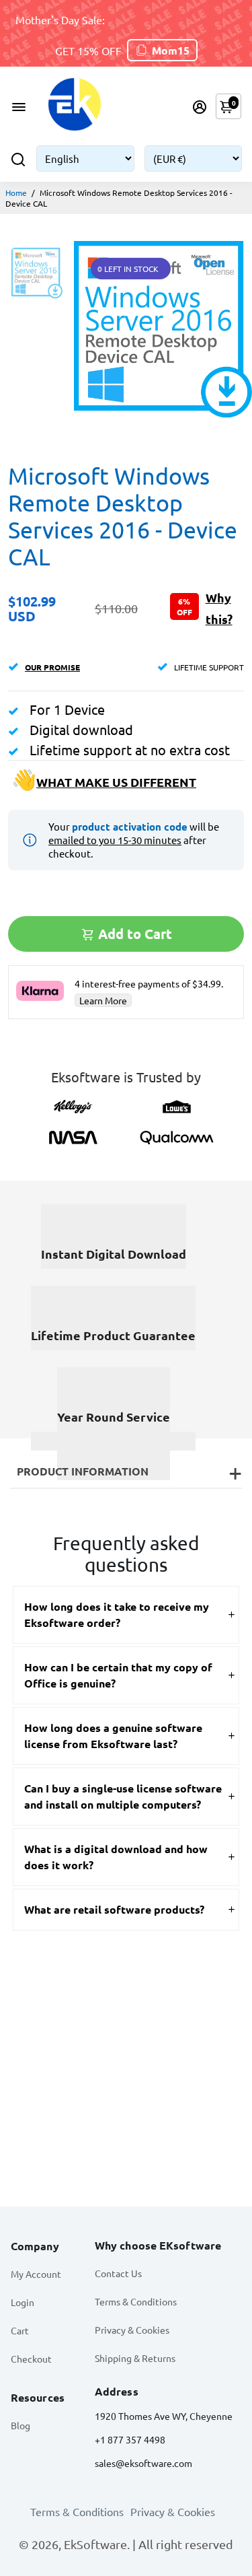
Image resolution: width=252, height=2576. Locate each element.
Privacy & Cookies (132, 2330)
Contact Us (118, 2273)
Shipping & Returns (135, 2358)
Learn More (103, 1000)
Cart (20, 2330)
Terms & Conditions (136, 2301)
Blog (20, 2425)
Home (16, 193)
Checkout (31, 2359)
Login (23, 2302)
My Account (36, 2274)
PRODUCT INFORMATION (83, 1471)
